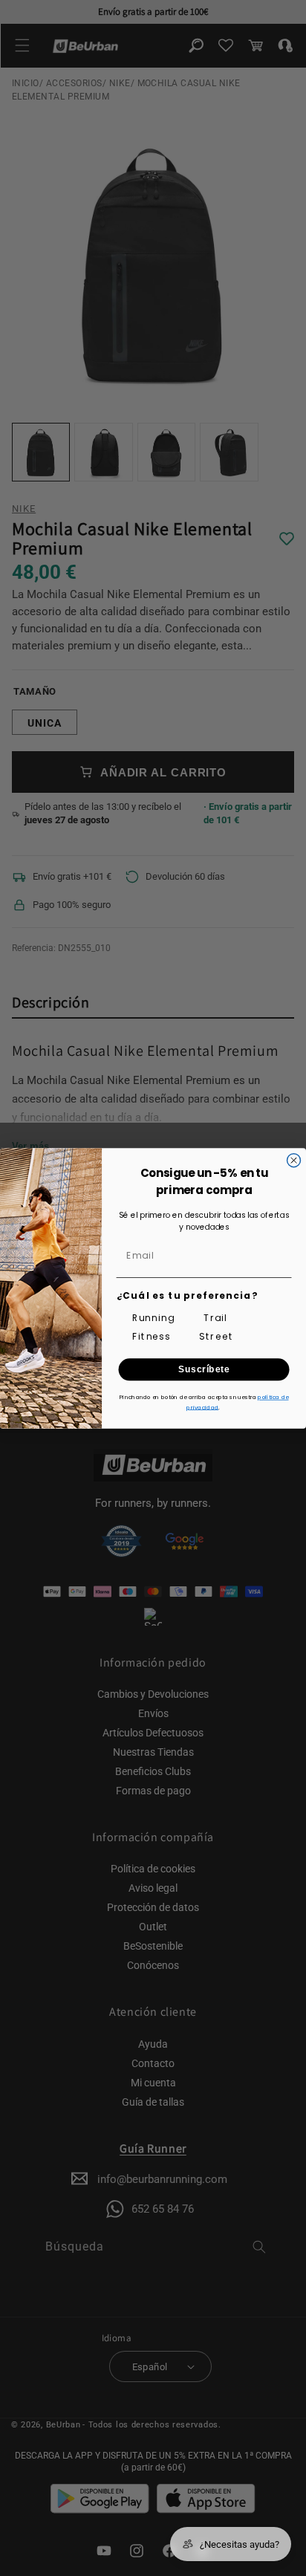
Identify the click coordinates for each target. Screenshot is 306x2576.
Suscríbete (204, 1369)
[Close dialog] (294, 1160)
